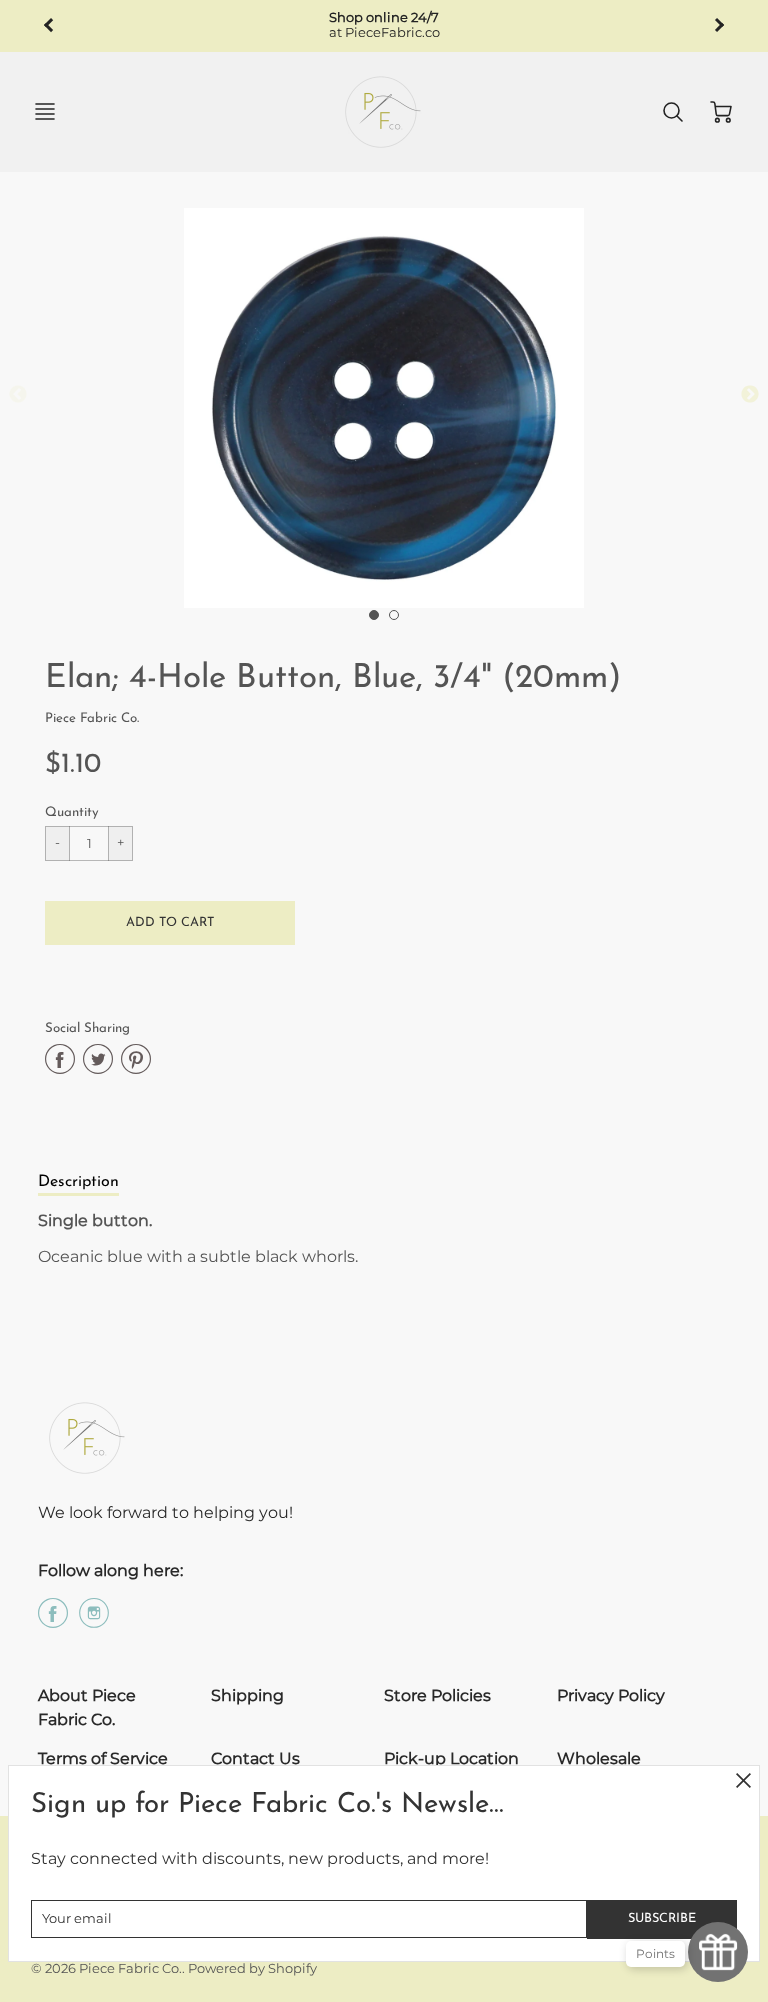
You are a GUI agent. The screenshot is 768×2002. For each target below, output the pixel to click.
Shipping (247, 1695)
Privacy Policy (611, 1695)
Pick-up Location (451, 1758)
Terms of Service (103, 1758)
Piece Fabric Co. (92, 718)
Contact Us (255, 1758)
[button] (170, 923)
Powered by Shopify (252, 1968)
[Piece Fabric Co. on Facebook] (53, 1620)
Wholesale (599, 1758)
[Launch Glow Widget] (718, 1952)
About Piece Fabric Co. (87, 1707)
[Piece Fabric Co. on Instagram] (94, 1620)
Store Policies (437, 1695)
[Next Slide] (750, 395)
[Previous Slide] (18, 395)
